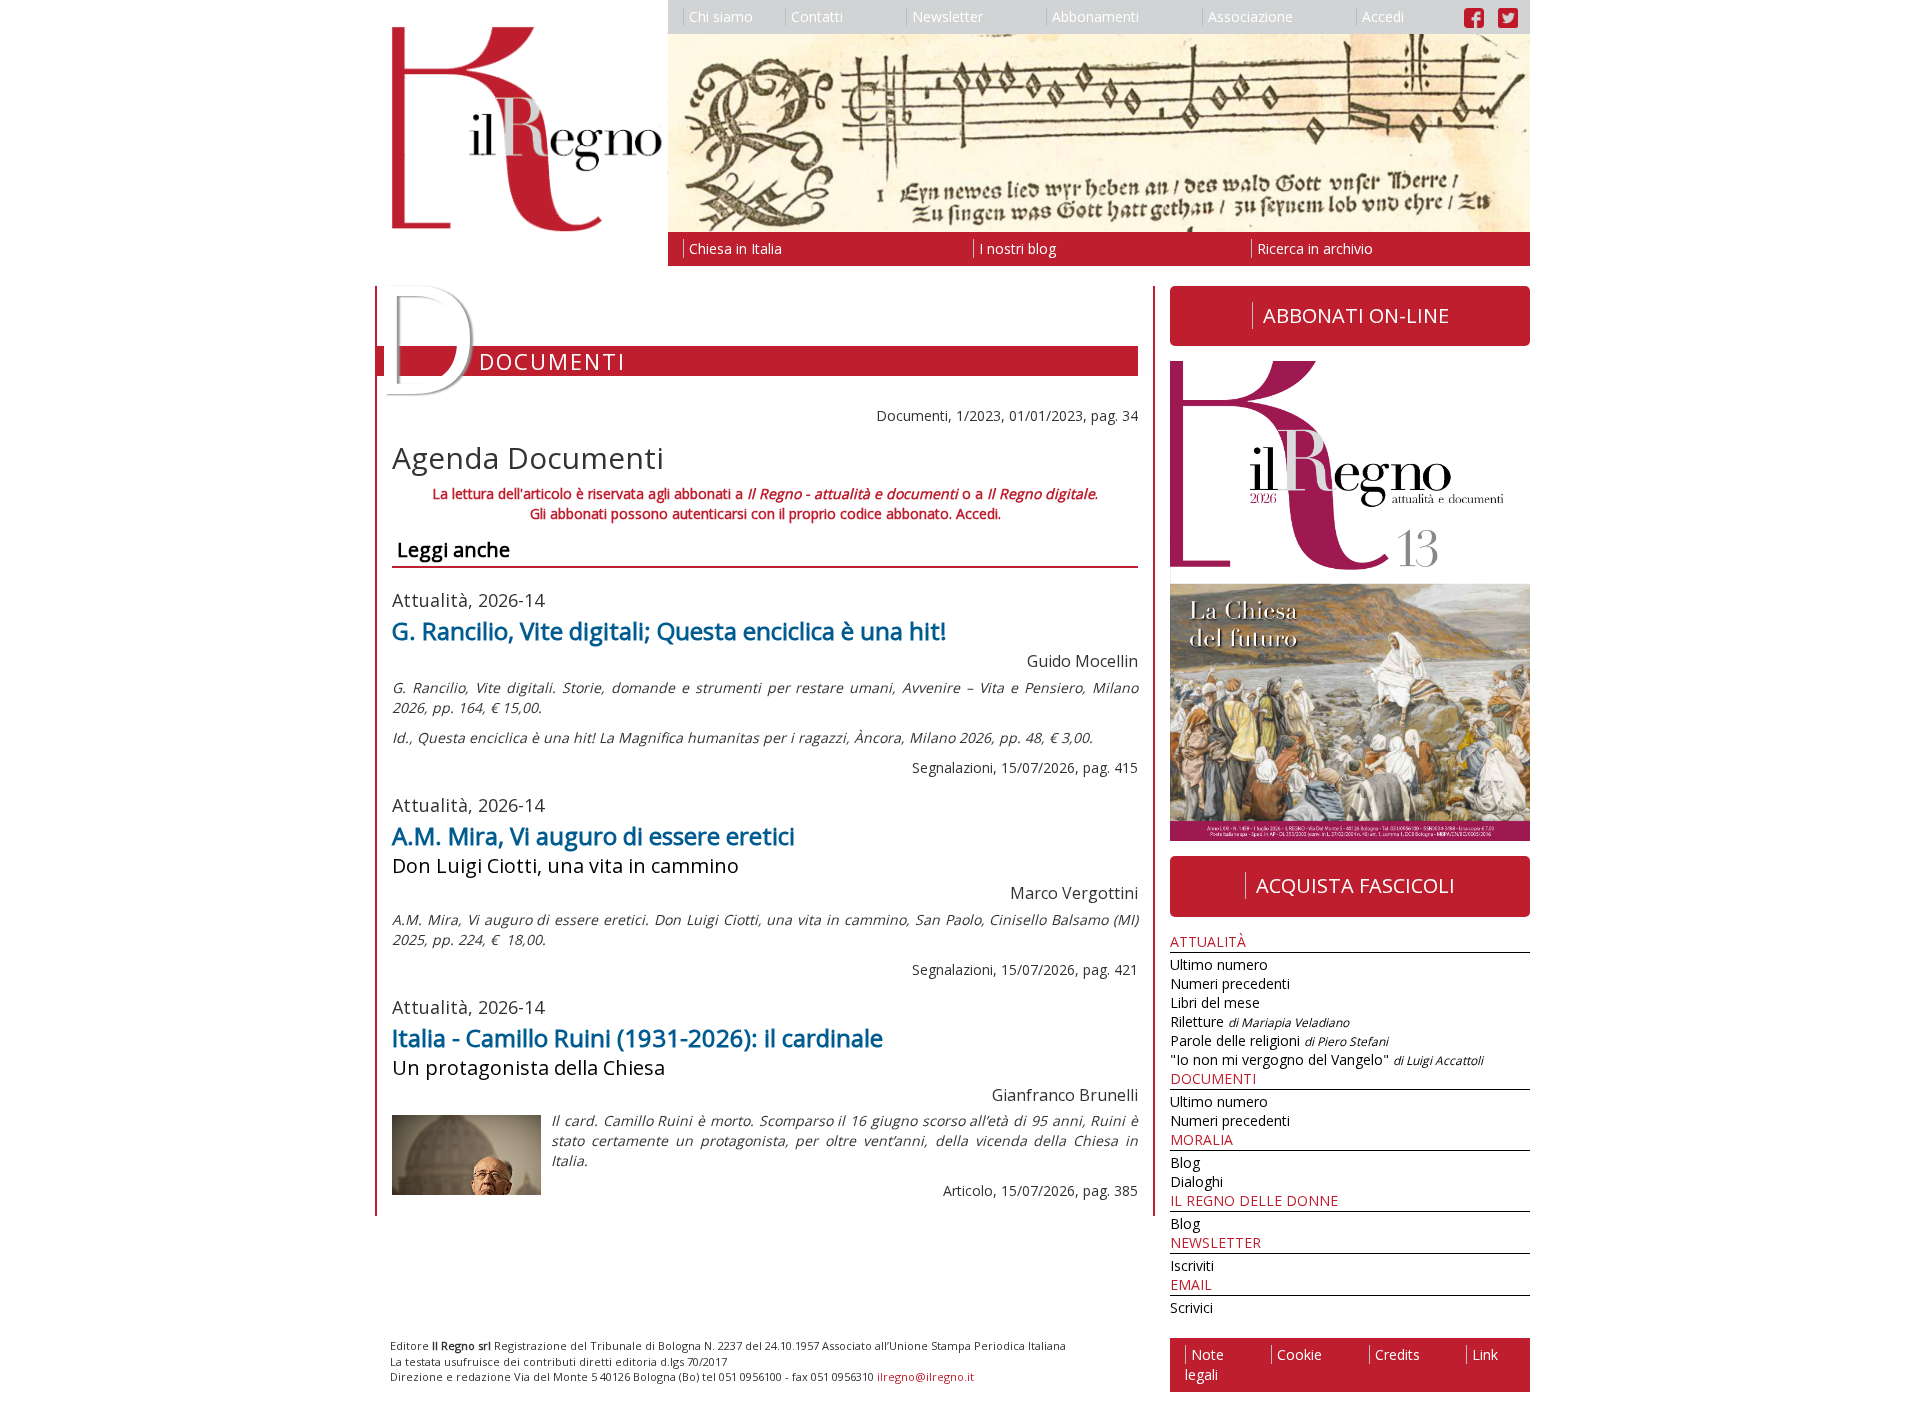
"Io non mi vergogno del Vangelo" (1326, 1059)
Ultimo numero (1219, 964)
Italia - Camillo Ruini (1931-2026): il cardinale (637, 1037)
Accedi (1383, 16)
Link (1485, 1354)
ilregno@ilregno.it (925, 1376)
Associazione (1250, 16)
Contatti (817, 16)
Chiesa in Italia (735, 248)
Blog (1185, 1162)
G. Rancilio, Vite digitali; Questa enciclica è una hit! (669, 630)
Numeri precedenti (1230, 983)
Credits (1397, 1354)
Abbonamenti (1095, 16)
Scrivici (1191, 1307)
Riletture (1259, 1021)
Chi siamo (721, 16)
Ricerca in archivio (1315, 248)
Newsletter (947, 16)
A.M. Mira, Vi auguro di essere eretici (593, 835)
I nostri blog (1017, 248)
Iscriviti (1192, 1265)
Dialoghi (1196, 1181)
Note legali (1204, 1364)
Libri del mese (1215, 1002)
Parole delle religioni (1279, 1040)
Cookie (1299, 1354)
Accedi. (978, 513)
